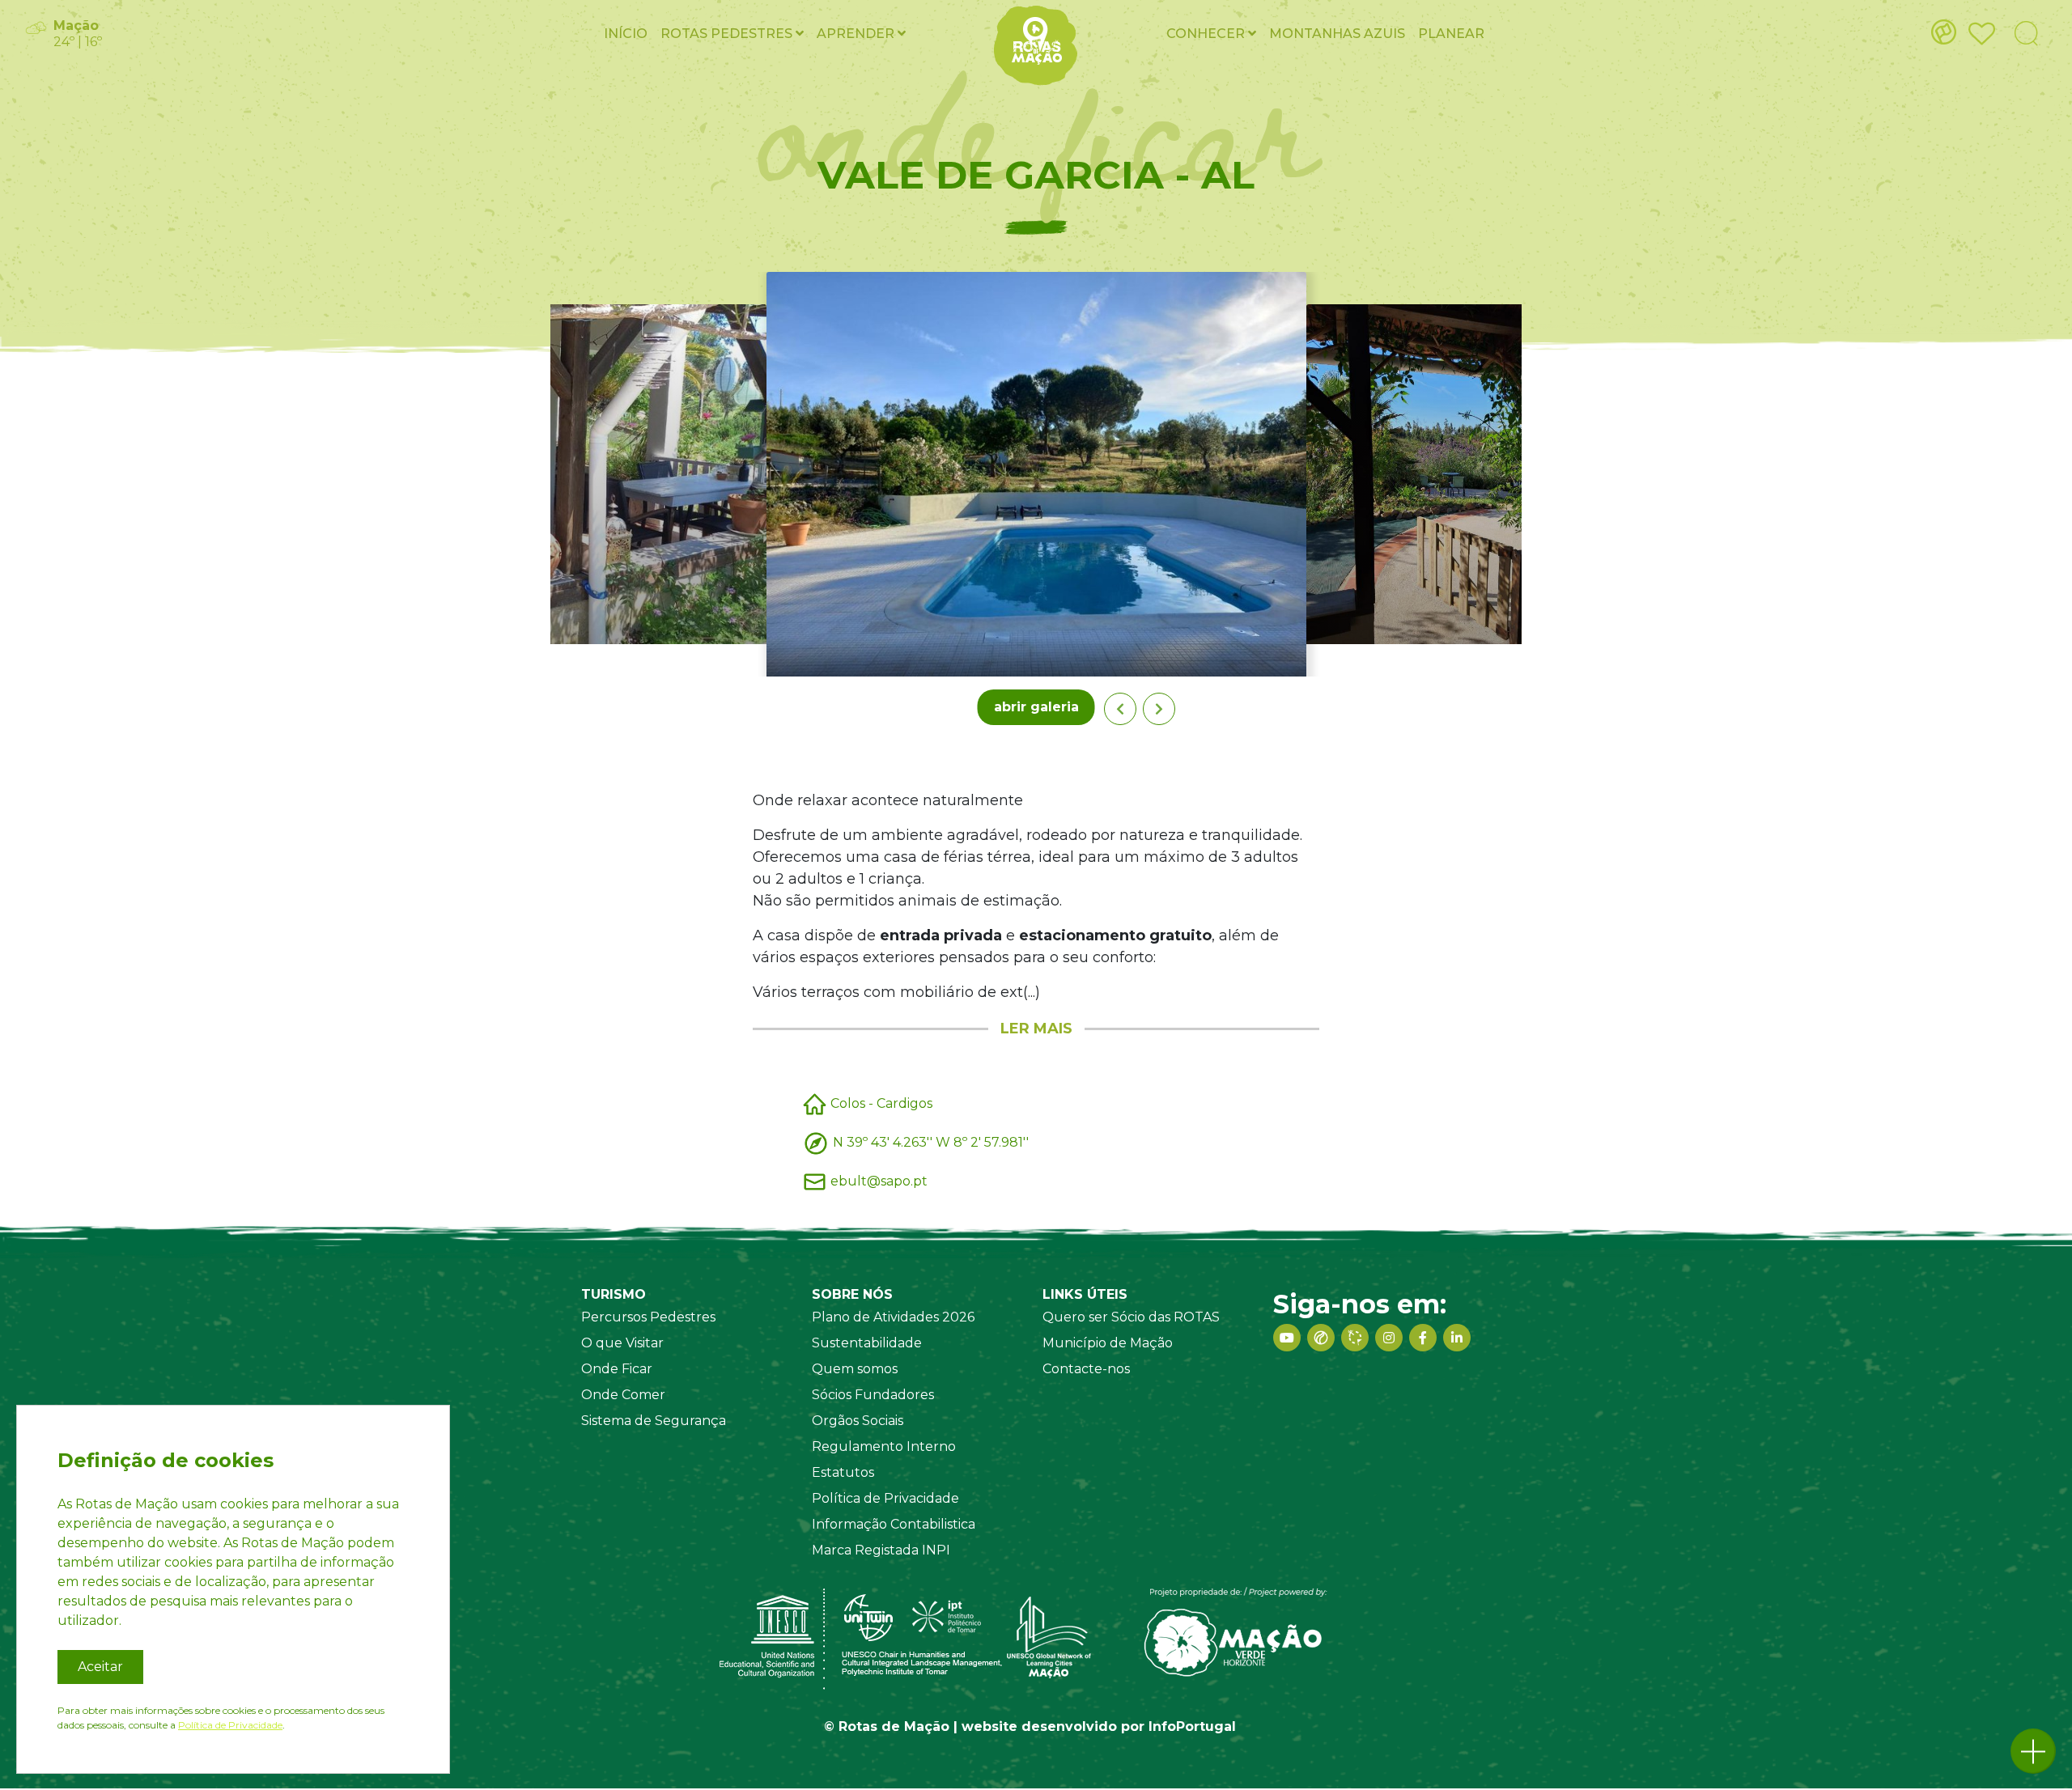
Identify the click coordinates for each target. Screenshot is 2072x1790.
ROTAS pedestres (728, 34)
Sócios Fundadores (873, 1395)
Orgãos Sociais (858, 1421)
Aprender (857, 34)
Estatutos (843, 1472)
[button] (2033, 1751)
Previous (1120, 709)
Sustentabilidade (867, 1343)
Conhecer (1207, 34)
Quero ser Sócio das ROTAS (1131, 1317)
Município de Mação (1108, 1343)
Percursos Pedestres (648, 1317)
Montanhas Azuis (1337, 34)
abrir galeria (1036, 707)
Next (1159, 709)
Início (626, 34)
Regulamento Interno (884, 1446)
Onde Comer (623, 1395)
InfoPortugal (1192, 1726)
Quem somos (855, 1369)
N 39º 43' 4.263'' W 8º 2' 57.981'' (931, 1142)
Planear (1451, 34)
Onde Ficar (617, 1369)
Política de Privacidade (885, 1498)
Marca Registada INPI (881, 1550)
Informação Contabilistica (894, 1524)
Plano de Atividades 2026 (893, 1317)
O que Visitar (622, 1343)
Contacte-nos (1086, 1369)
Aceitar (100, 1667)
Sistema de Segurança (654, 1421)
